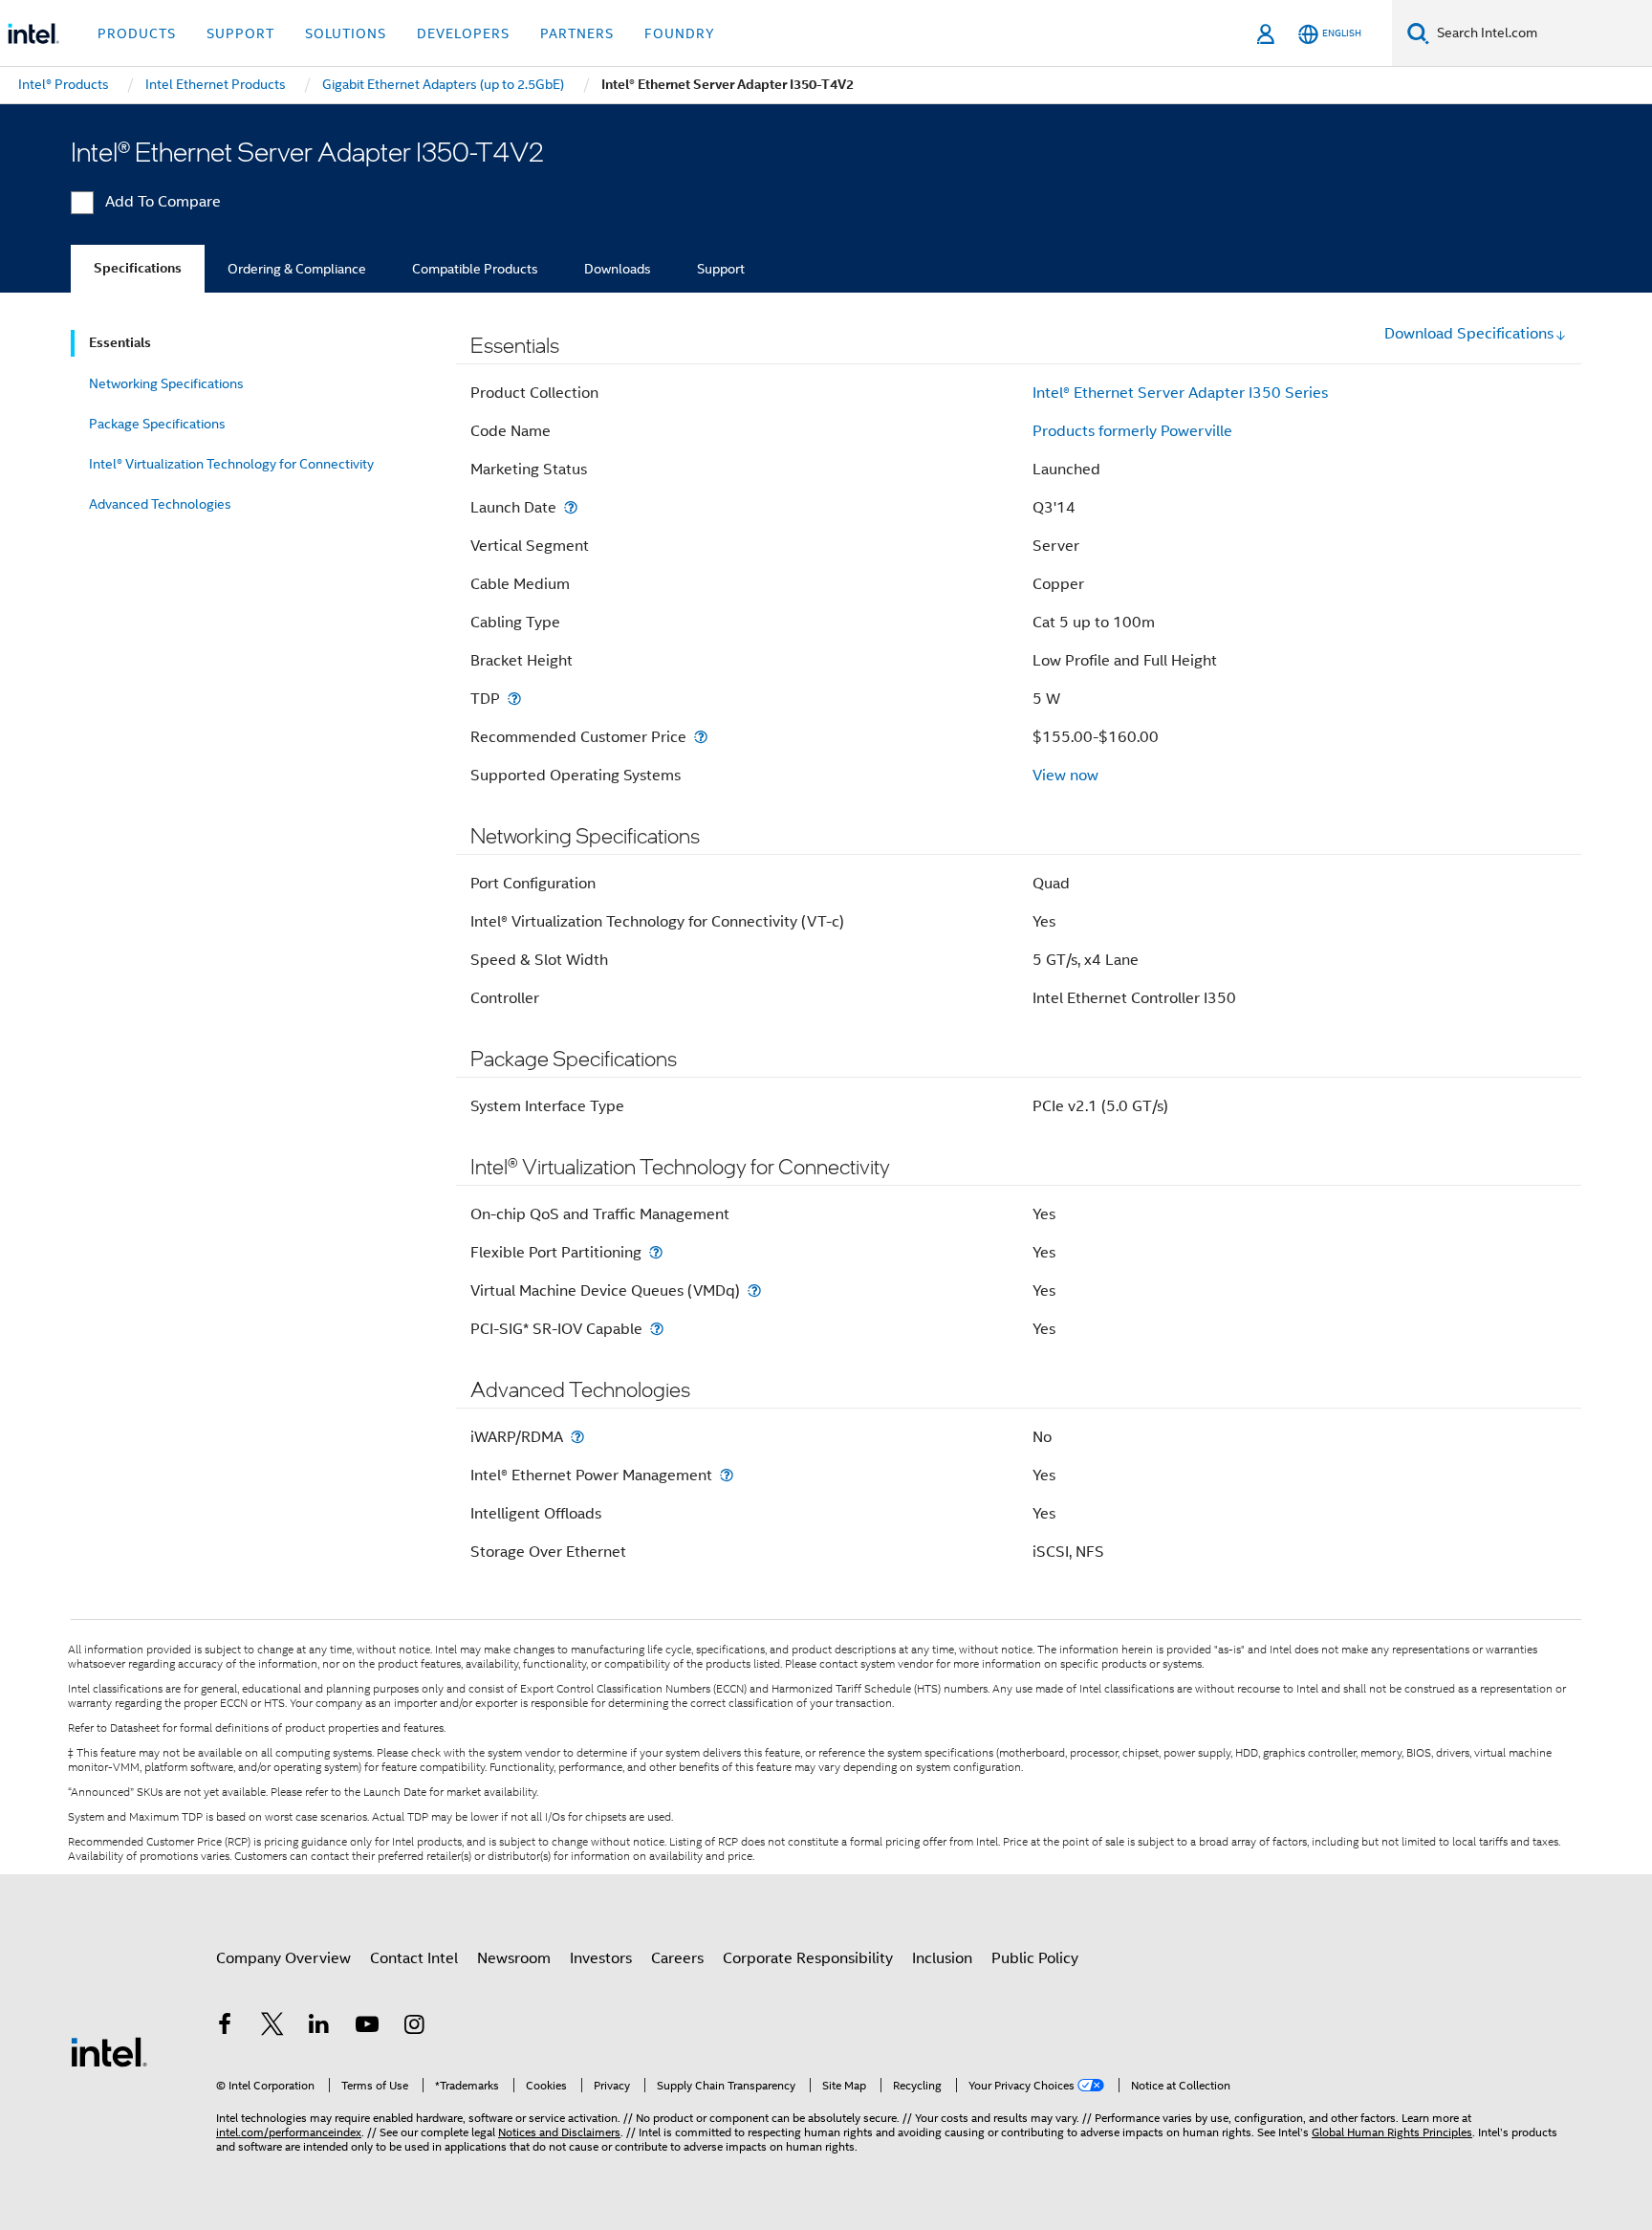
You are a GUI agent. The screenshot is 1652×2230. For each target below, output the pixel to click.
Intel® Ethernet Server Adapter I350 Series (1180, 393)
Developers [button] (463, 33)
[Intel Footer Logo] (109, 2051)
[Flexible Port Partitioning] (656, 1252)
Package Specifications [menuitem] (157, 424)
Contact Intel (414, 1958)
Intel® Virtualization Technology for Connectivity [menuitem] (231, 464)
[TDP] (514, 699)
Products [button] (137, 33)
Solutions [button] (346, 33)
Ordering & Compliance (297, 269)
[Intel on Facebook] (225, 2027)
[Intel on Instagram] (414, 2027)
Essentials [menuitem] (120, 343)
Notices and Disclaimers (559, 2132)
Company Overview (283, 1958)
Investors (601, 1958)
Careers (677, 1958)
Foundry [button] (680, 33)
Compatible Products (475, 269)
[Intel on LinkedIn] (319, 2027)
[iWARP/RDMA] (577, 1437)
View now (1065, 776)
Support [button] (240, 33)
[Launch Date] (571, 507)
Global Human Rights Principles (1392, 2132)
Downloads (618, 269)
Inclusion (942, 1958)
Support (721, 269)
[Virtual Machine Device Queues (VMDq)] (754, 1290)
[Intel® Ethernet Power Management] (727, 1475)
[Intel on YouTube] (367, 2027)
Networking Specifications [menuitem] (166, 383)
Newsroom (514, 1958)
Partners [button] (577, 33)
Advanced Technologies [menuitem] (160, 504)
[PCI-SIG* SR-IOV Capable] (657, 1329)
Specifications (138, 268)
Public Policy (1035, 1958)
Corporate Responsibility (808, 1958)
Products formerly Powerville (1132, 431)
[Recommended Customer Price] (701, 737)
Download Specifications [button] (1469, 334)
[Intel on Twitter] (272, 2027)
